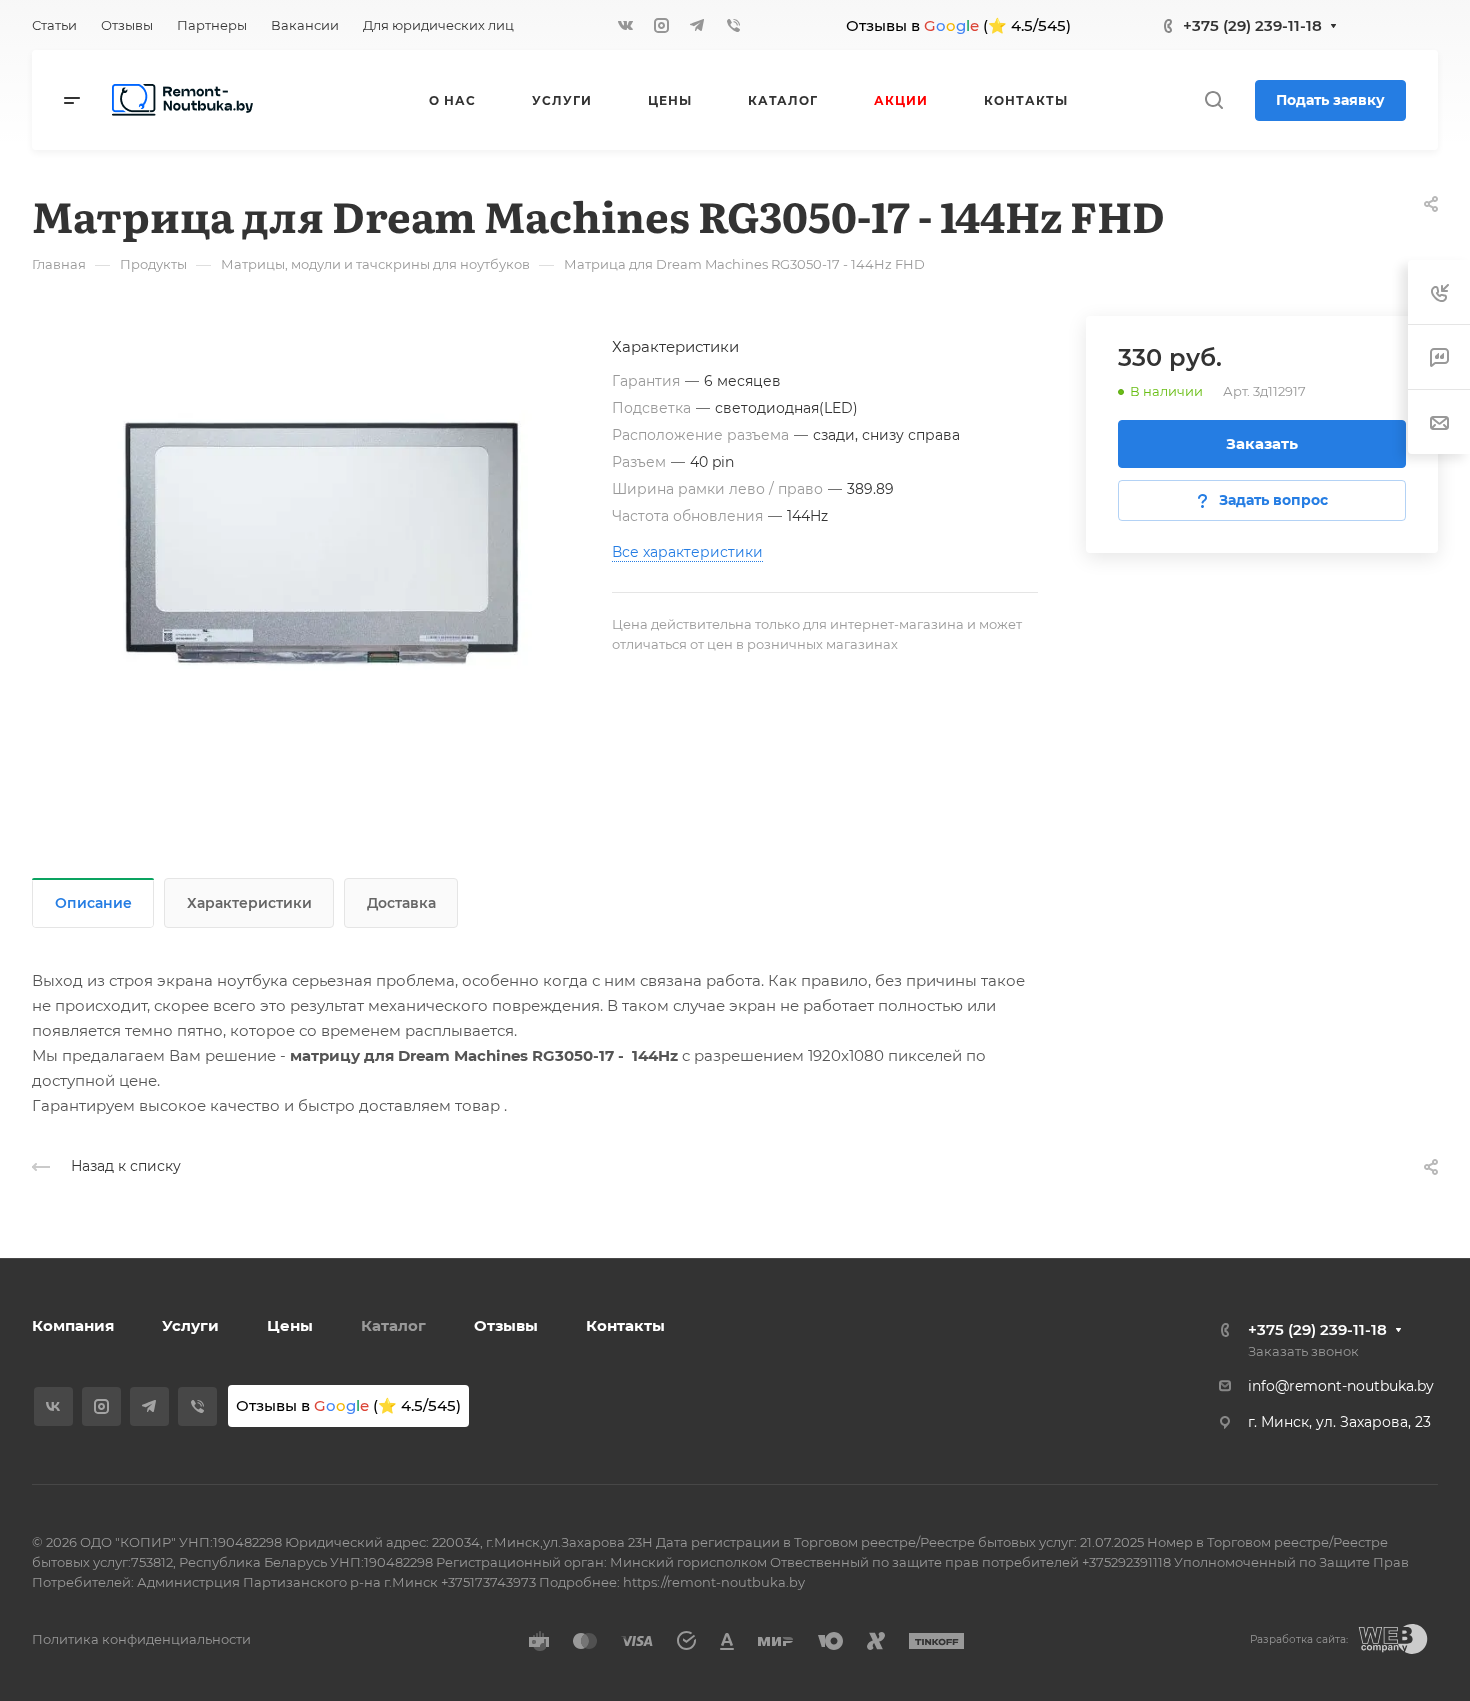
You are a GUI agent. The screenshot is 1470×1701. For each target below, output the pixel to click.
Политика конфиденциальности (141, 1639)
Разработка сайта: (1299, 1639)
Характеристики (249, 903)
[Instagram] (661, 25)
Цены (290, 1325)
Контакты (625, 1325)
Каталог (393, 1325)
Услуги (190, 1325)
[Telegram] (697, 25)
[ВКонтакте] (625, 25)
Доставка (401, 903)
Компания (73, 1325)
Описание (93, 903)
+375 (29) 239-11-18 (1252, 25)
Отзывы (506, 1325)
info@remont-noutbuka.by (1341, 1386)
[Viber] (733, 25)
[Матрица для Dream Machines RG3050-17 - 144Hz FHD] (322, 543)
